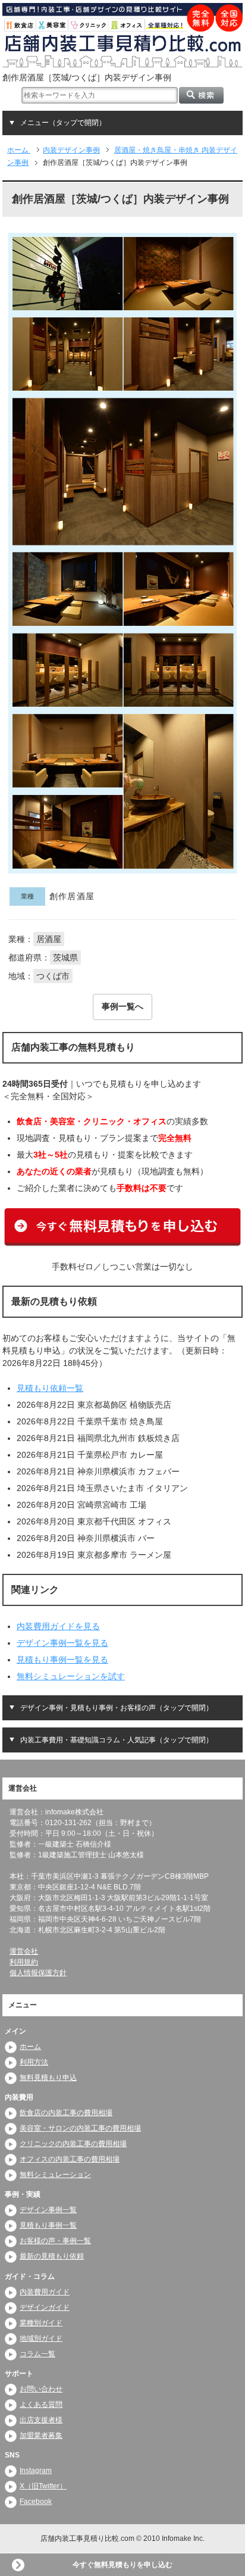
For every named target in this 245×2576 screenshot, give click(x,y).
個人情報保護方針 (38, 1973)
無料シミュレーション (55, 2175)
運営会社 (24, 1951)
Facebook (36, 2502)
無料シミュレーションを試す (71, 1676)
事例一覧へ (122, 1006)
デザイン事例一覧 (48, 2210)
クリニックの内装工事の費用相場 (73, 2144)
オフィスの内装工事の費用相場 (70, 2159)
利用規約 (24, 1962)
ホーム (30, 2047)
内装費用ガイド (45, 2292)
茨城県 (65, 958)
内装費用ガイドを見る (58, 1626)
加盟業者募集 (41, 2435)
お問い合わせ (41, 2389)
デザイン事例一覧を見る (62, 1643)
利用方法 (34, 2062)
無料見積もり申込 (48, 2078)
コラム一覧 (37, 2354)
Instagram (36, 2471)
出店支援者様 (41, 2420)
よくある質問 (41, 2405)
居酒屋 (49, 939)
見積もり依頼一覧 (50, 1388)
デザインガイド (45, 2307)
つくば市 (53, 976)
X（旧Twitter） (43, 2486)
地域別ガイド (41, 2338)
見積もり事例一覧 (48, 2225)
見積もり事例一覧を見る (62, 1660)
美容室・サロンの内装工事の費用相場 (80, 2128)
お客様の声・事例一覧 (55, 2241)
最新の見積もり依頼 (52, 2256)
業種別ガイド (41, 2323)
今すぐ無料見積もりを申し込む (122, 2565)
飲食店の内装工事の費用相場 (66, 2113)
